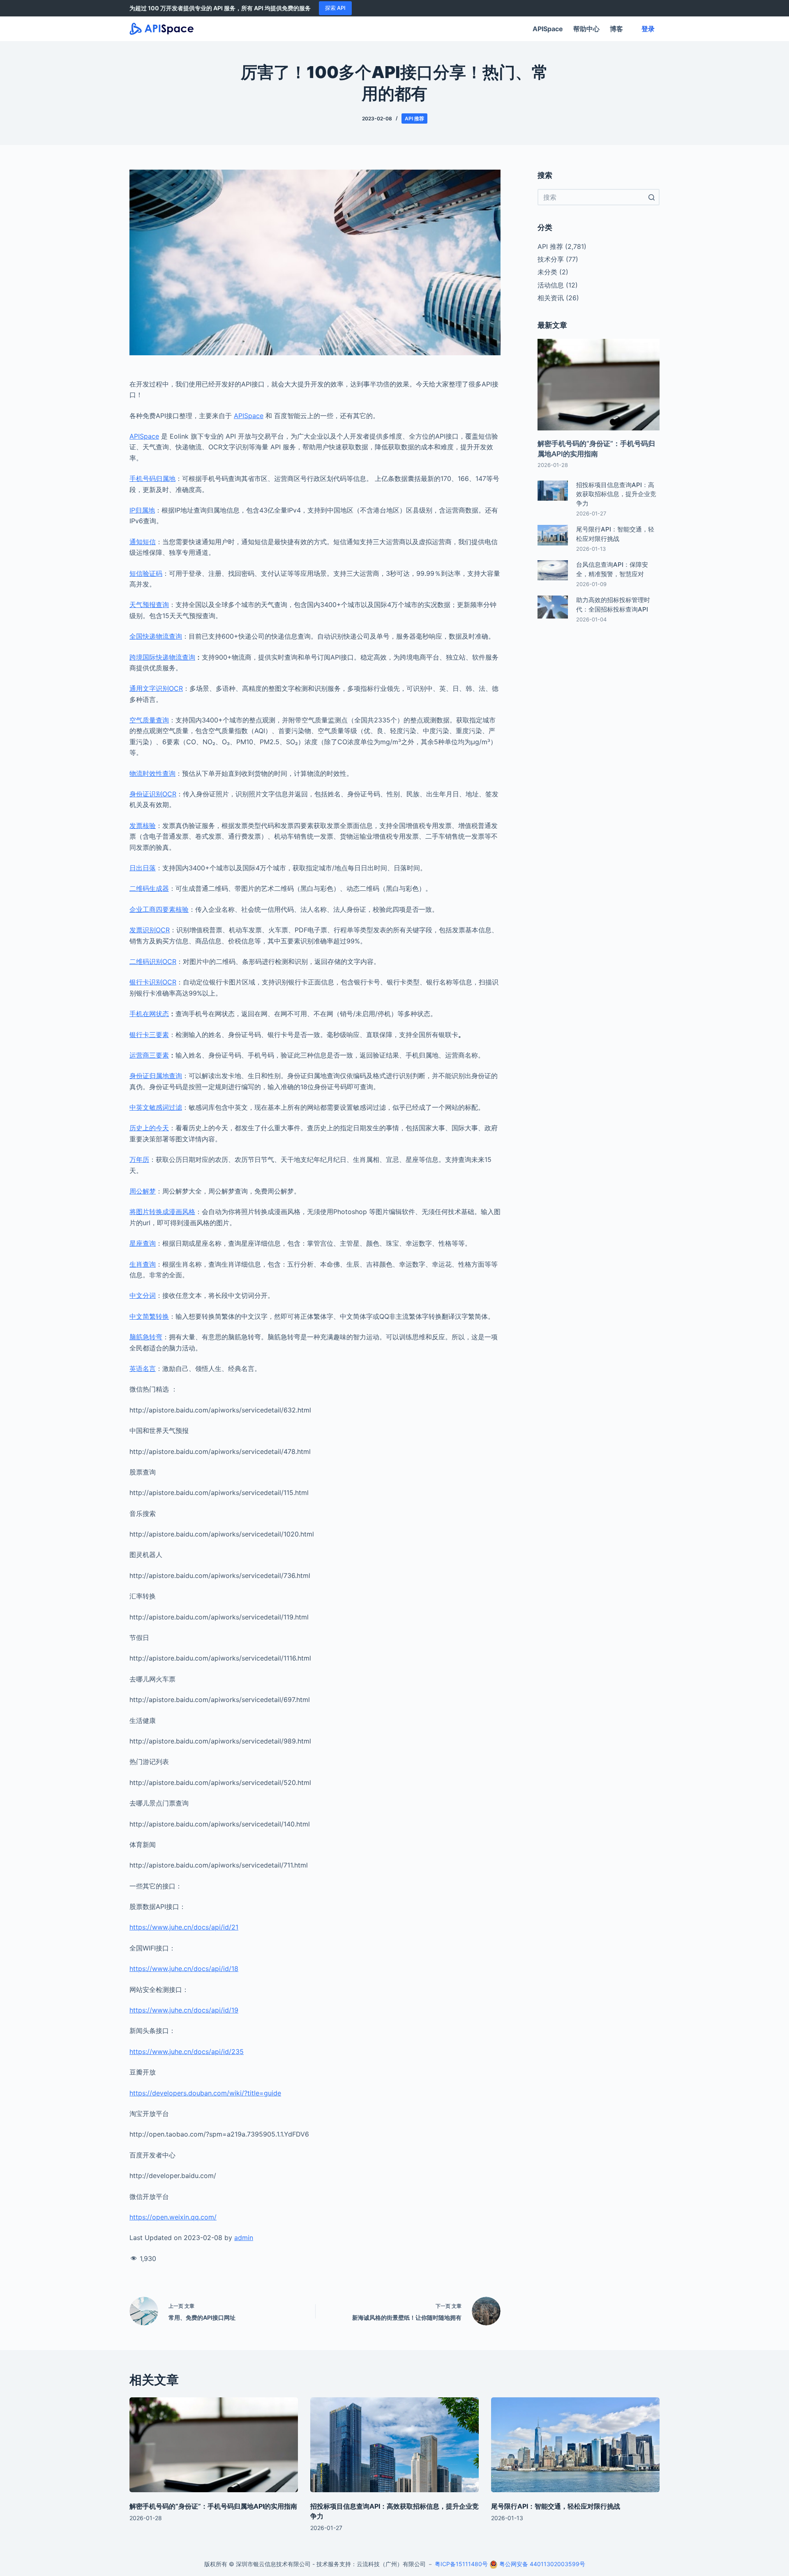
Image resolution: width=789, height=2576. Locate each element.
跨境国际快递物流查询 (162, 657)
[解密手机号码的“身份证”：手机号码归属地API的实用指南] (214, 2445)
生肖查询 (143, 1264)
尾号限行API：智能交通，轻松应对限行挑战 (556, 2506)
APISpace (548, 29)
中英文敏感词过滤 (156, 1107)
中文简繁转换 (149, 1316)
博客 (616, 29)
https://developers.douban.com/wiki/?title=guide (205, 2093)
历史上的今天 (149, 1128)
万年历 (139, 1159)
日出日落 (143, 868)
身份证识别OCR (153, 794)
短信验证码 (146, 573)
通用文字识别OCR (156, 688)
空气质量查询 (149, 720)
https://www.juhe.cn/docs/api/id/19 (184, 2010)
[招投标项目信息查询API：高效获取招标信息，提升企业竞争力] (394, 2445)
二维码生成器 (149, 888)
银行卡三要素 (149, 1035)
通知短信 (143, 542)
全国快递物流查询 (156, 636)
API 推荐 (414, 118)
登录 (648, 29)
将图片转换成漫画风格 (162, 1212)
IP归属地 (142, 510)
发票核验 (143, 826)
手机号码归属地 (152, 478)
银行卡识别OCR (153, 982)
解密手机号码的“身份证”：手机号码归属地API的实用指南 (213, 2506)
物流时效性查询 (152, 773)
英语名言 (143, 1368)
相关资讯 (551, 298)
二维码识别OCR (153, 961)
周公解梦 (143, 1191)
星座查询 (143, 1243)
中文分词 (143, 1295)
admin (244, 2238)
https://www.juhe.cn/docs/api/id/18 (184, 1969)
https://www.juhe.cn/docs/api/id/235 (187, 2052)
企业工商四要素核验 (159, 909)
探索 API (335, 8)
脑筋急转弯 (146, 1337)
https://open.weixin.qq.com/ (173, 2217)
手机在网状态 (149, 1014)
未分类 (547, 272)
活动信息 (551, 285)
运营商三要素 (149, 1055)
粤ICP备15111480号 (461, 2564)
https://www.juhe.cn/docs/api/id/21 (184, 1927)
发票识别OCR (150, 930)
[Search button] (651, 197)
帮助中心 (586, 29)
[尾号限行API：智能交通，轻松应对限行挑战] (575, 2445)
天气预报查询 (149, 605)
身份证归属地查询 (156, 1076)
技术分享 (551, 259)
